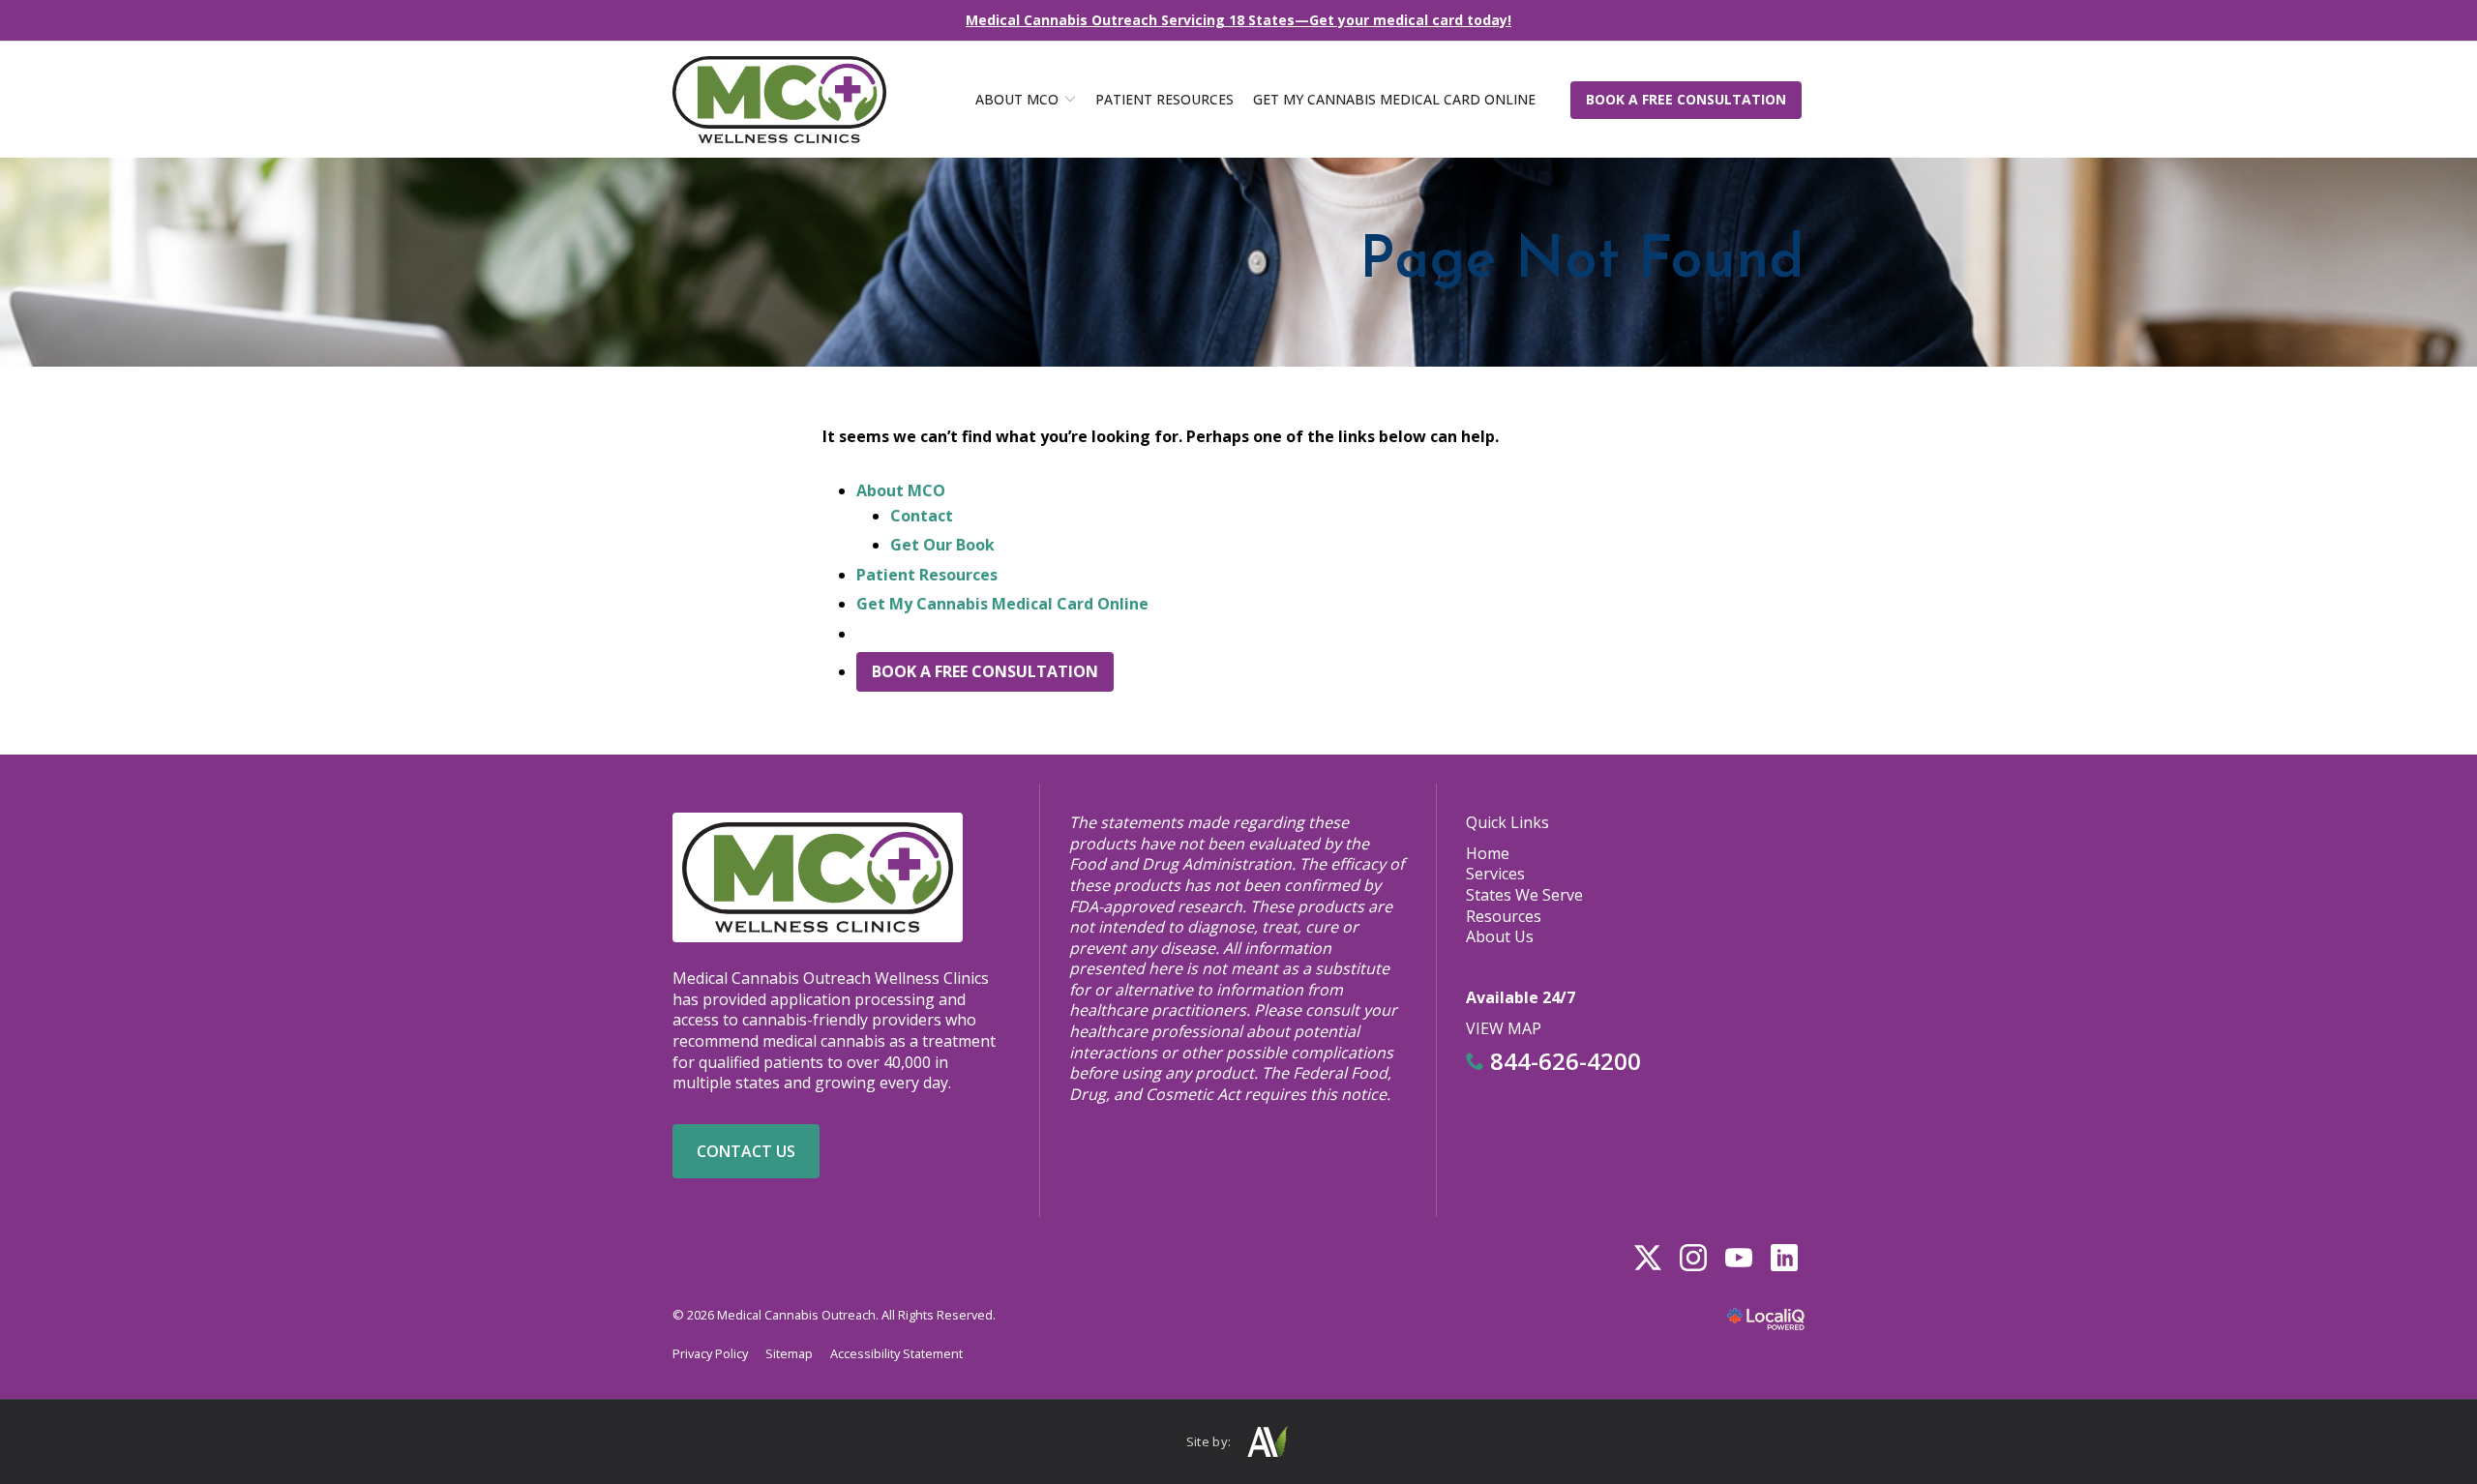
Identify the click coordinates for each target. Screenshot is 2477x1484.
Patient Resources (1164, 99)
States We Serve (1524, 895)
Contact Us (746, 1151)
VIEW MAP (1504, 1028)
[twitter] (1647, 1257)
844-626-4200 (1563, 1061)
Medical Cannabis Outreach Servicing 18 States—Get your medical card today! (1238, 20)
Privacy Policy (710, 1353)
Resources (1504, 916)
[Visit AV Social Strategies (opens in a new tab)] (1267, 1442)
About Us (1500, 936)
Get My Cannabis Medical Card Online (1394, 99)
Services (1495, 874)
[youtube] (1738, 1257)
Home (1488, 853)
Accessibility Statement (896, 1353)
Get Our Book (942, 545)
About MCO (1017, 99)
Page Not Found (1582, 262)
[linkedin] (1784, 1257)
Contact (922, 516)
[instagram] (1693, 1257)
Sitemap (789, 1353)
